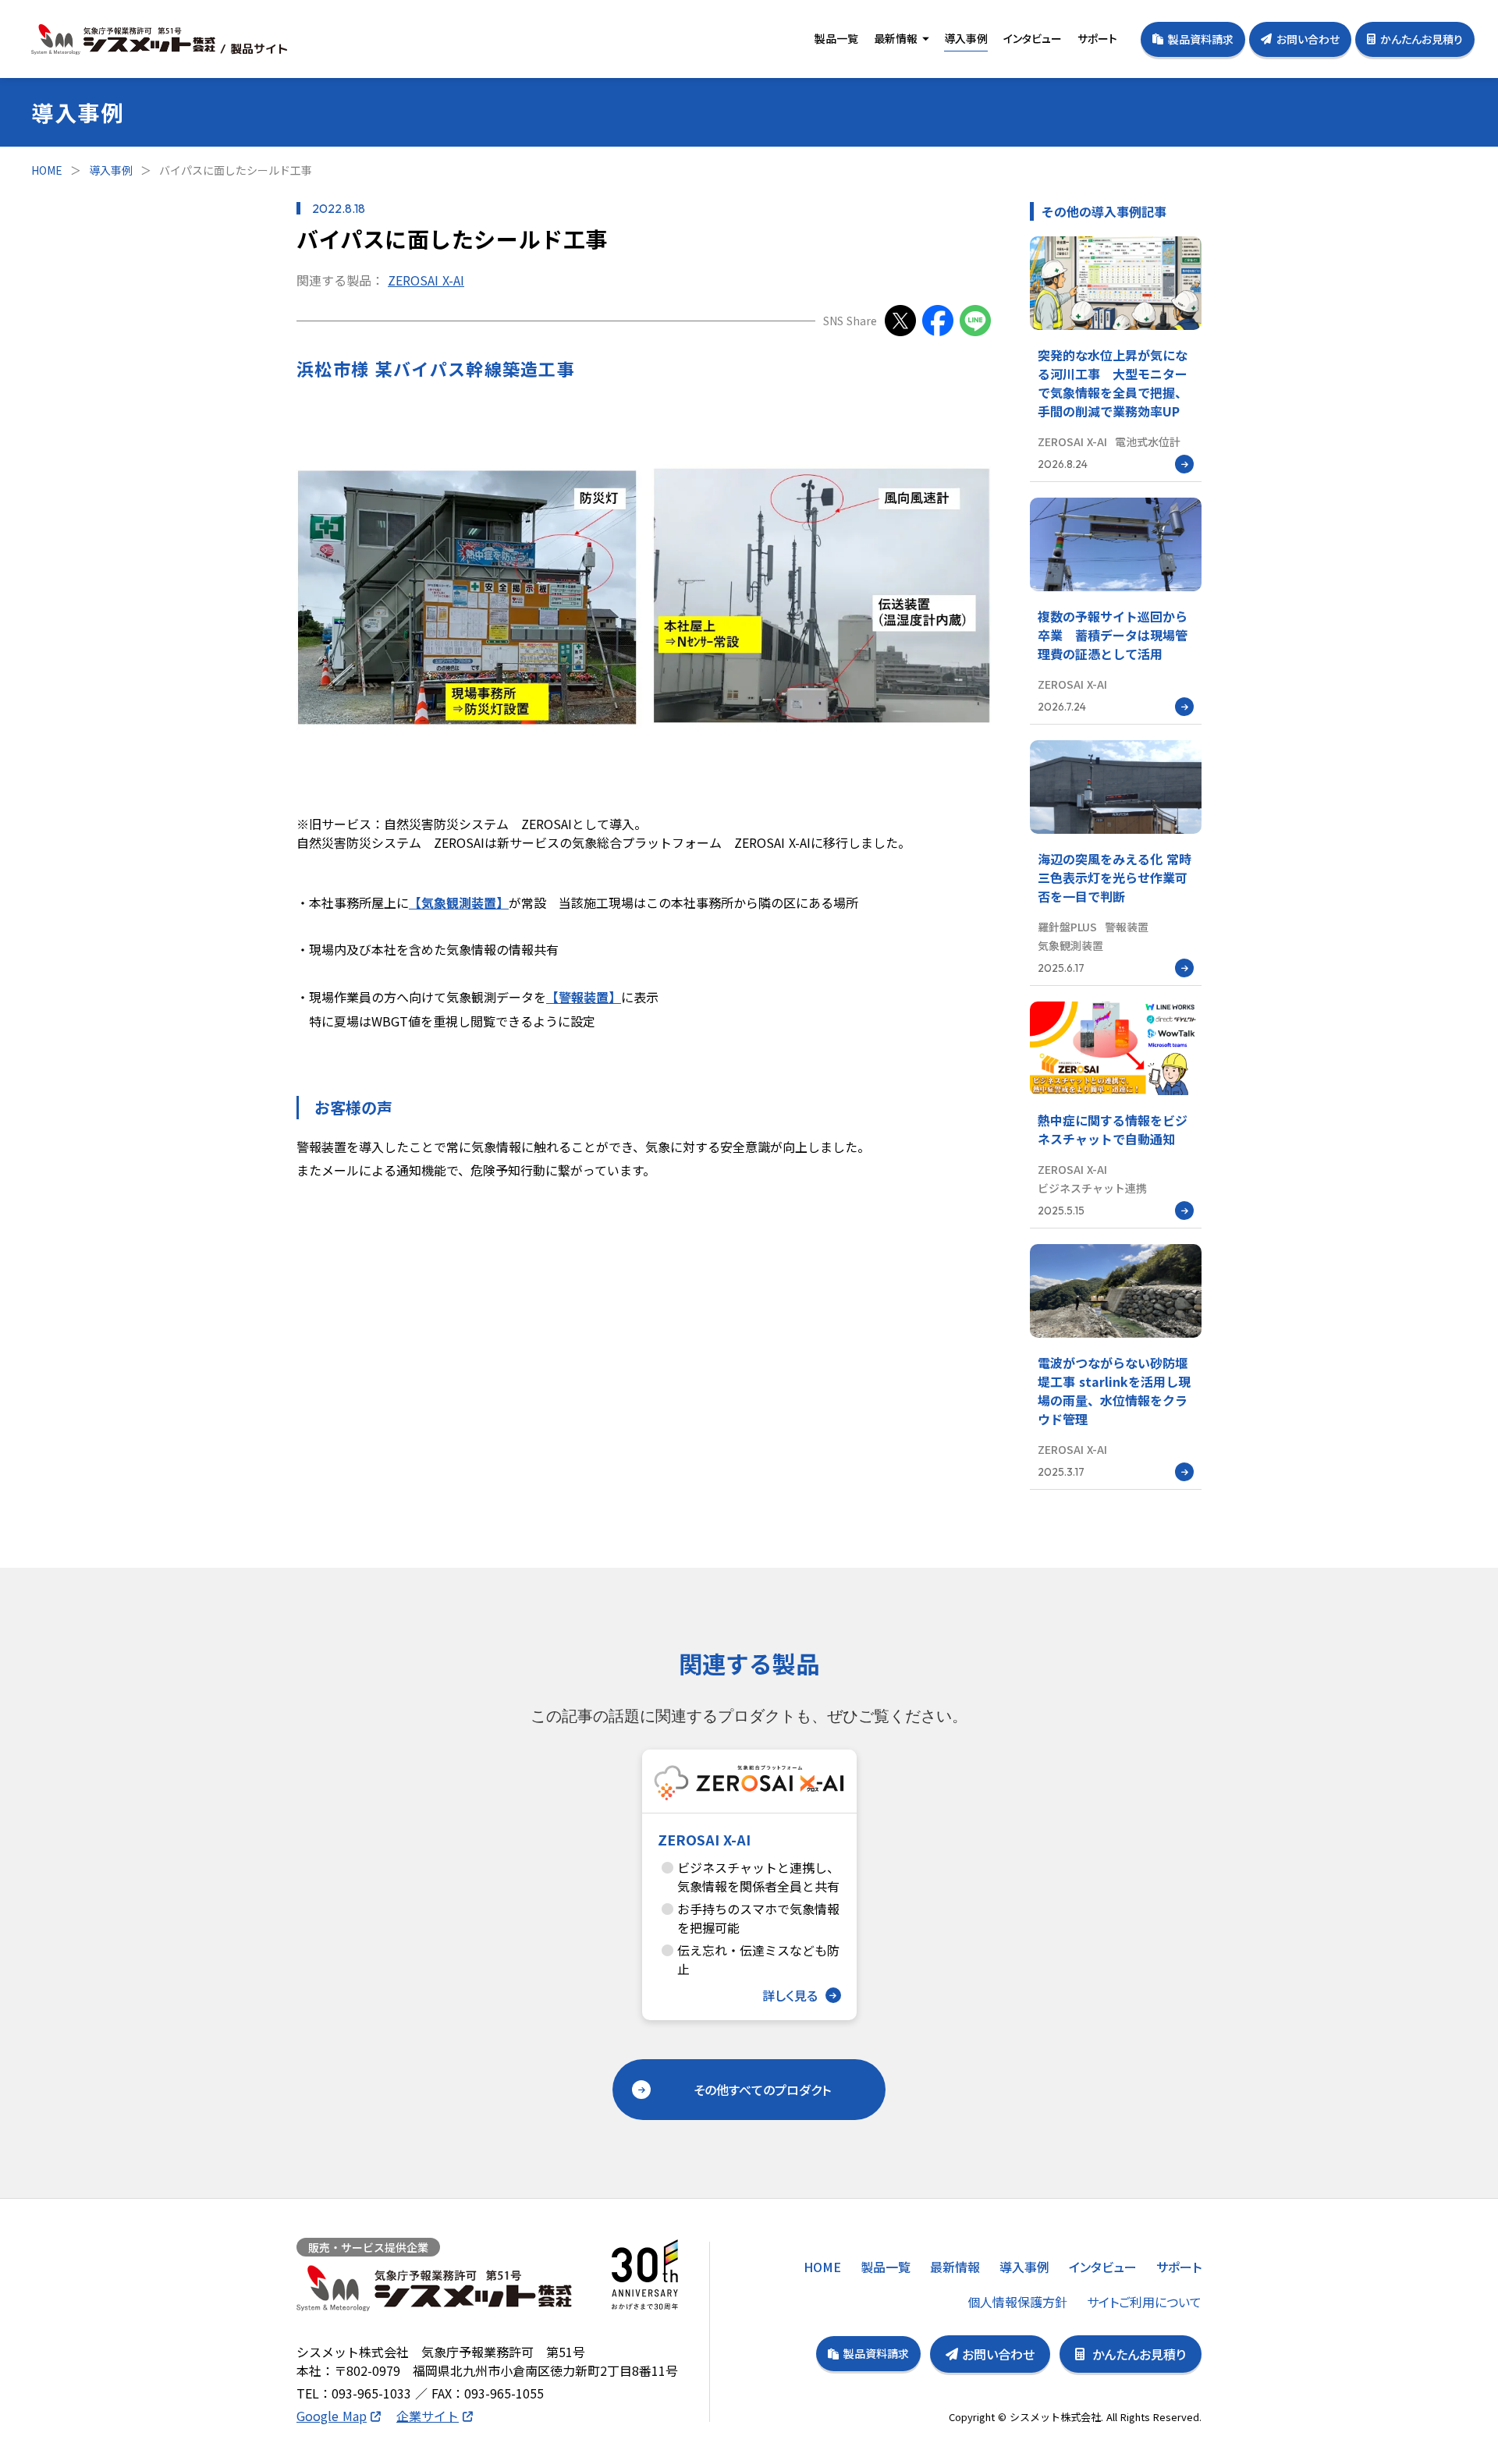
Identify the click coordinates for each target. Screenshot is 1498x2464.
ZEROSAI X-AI (426, 280)
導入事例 (111, 170)
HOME (47, 170)
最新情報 (896, 38)
